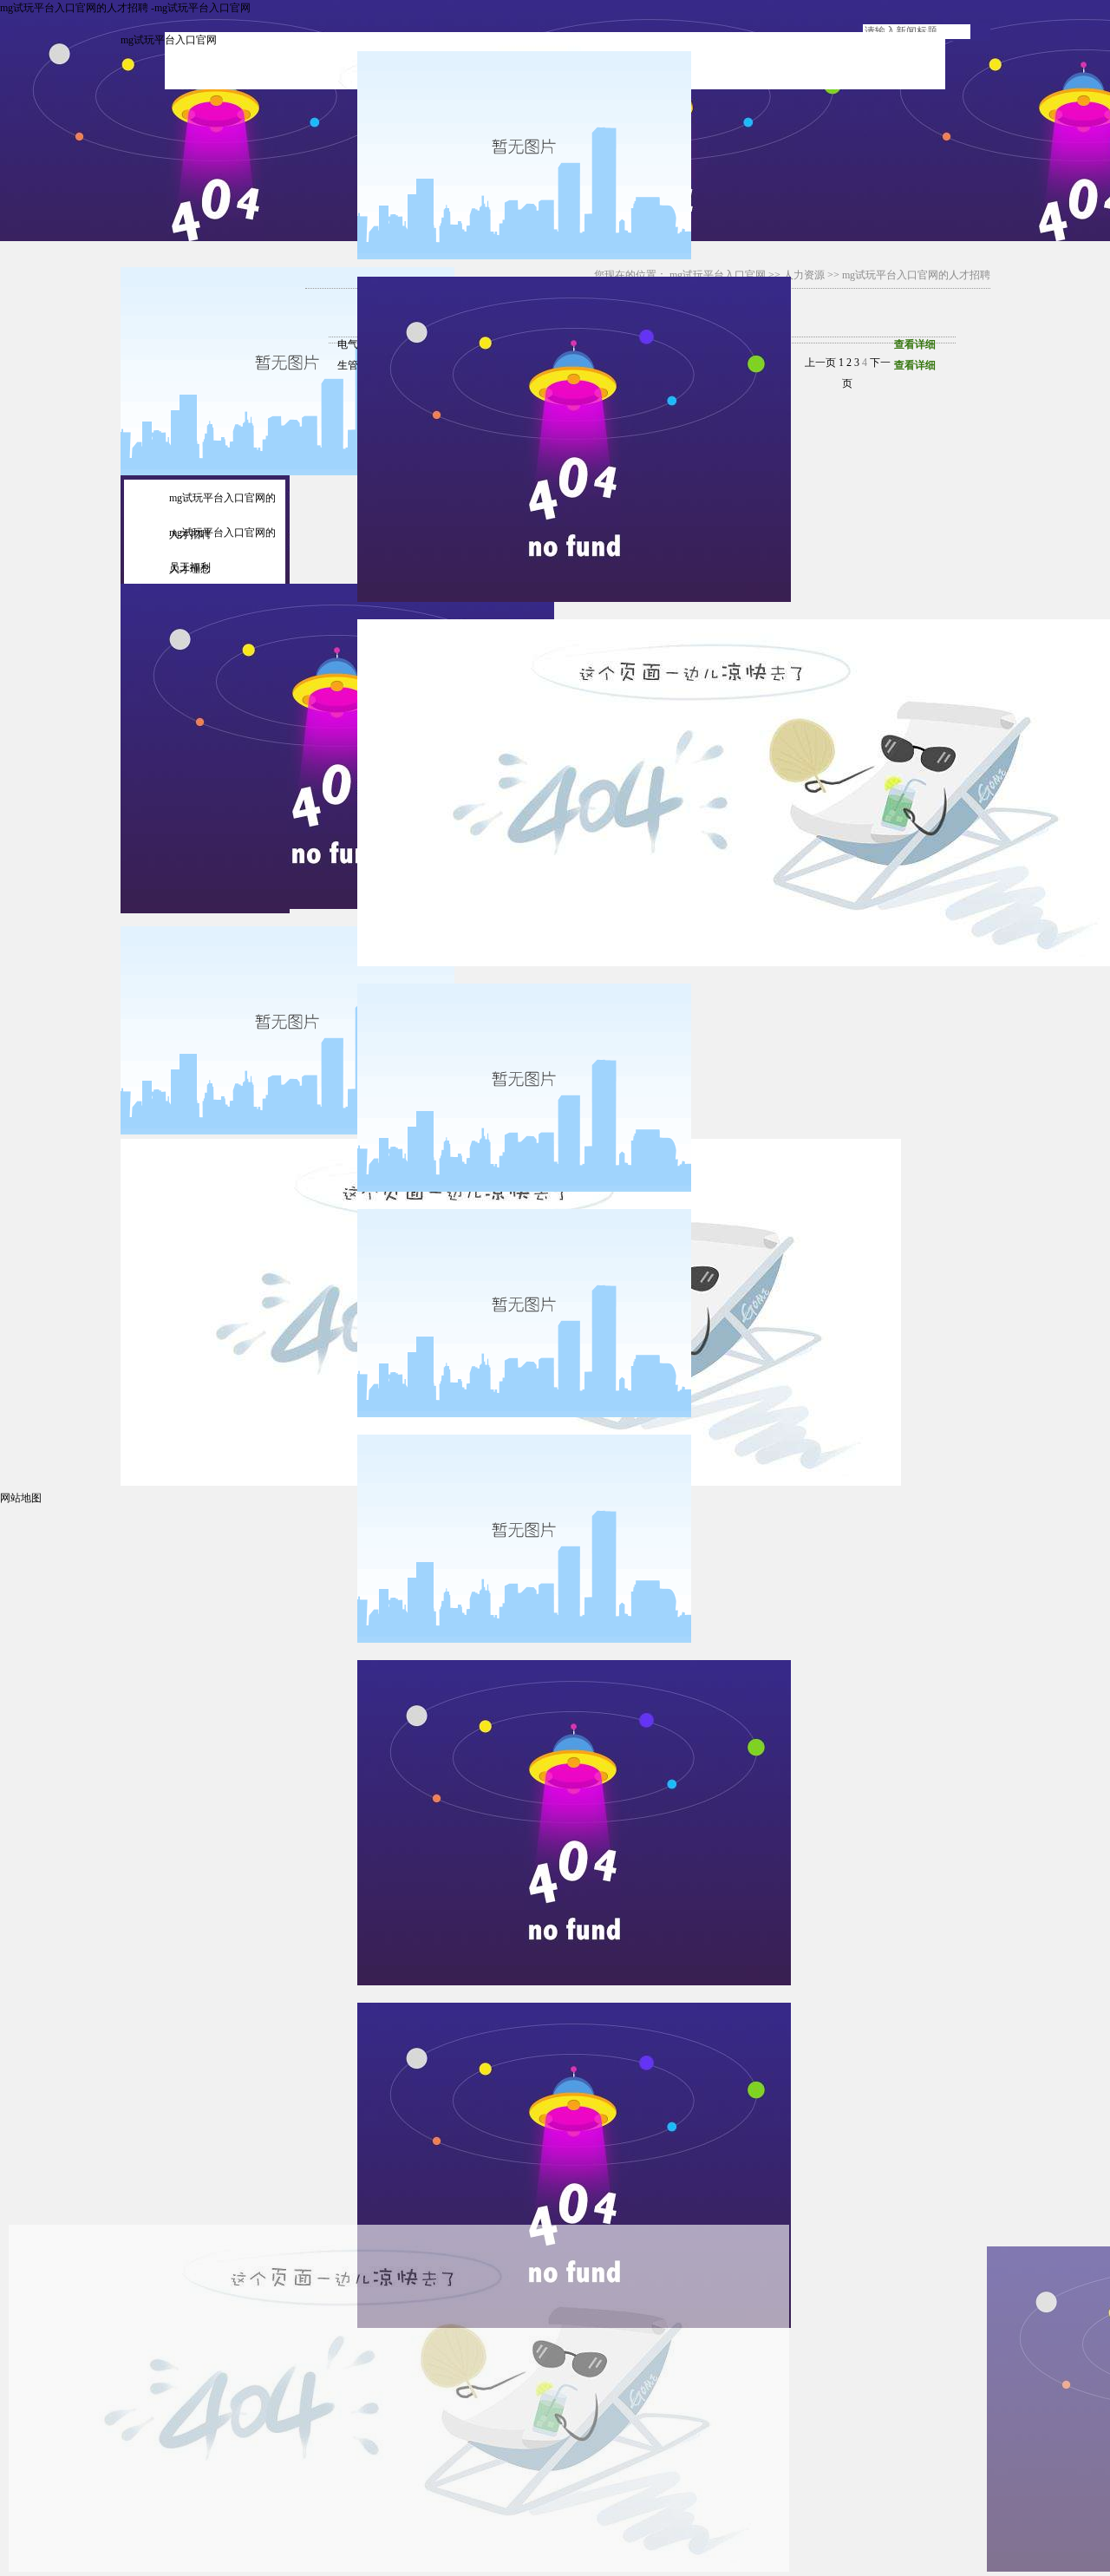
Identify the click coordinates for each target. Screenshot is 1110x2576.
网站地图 (21, 1498)
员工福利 (190, 567)
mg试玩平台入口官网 (169, 40)
